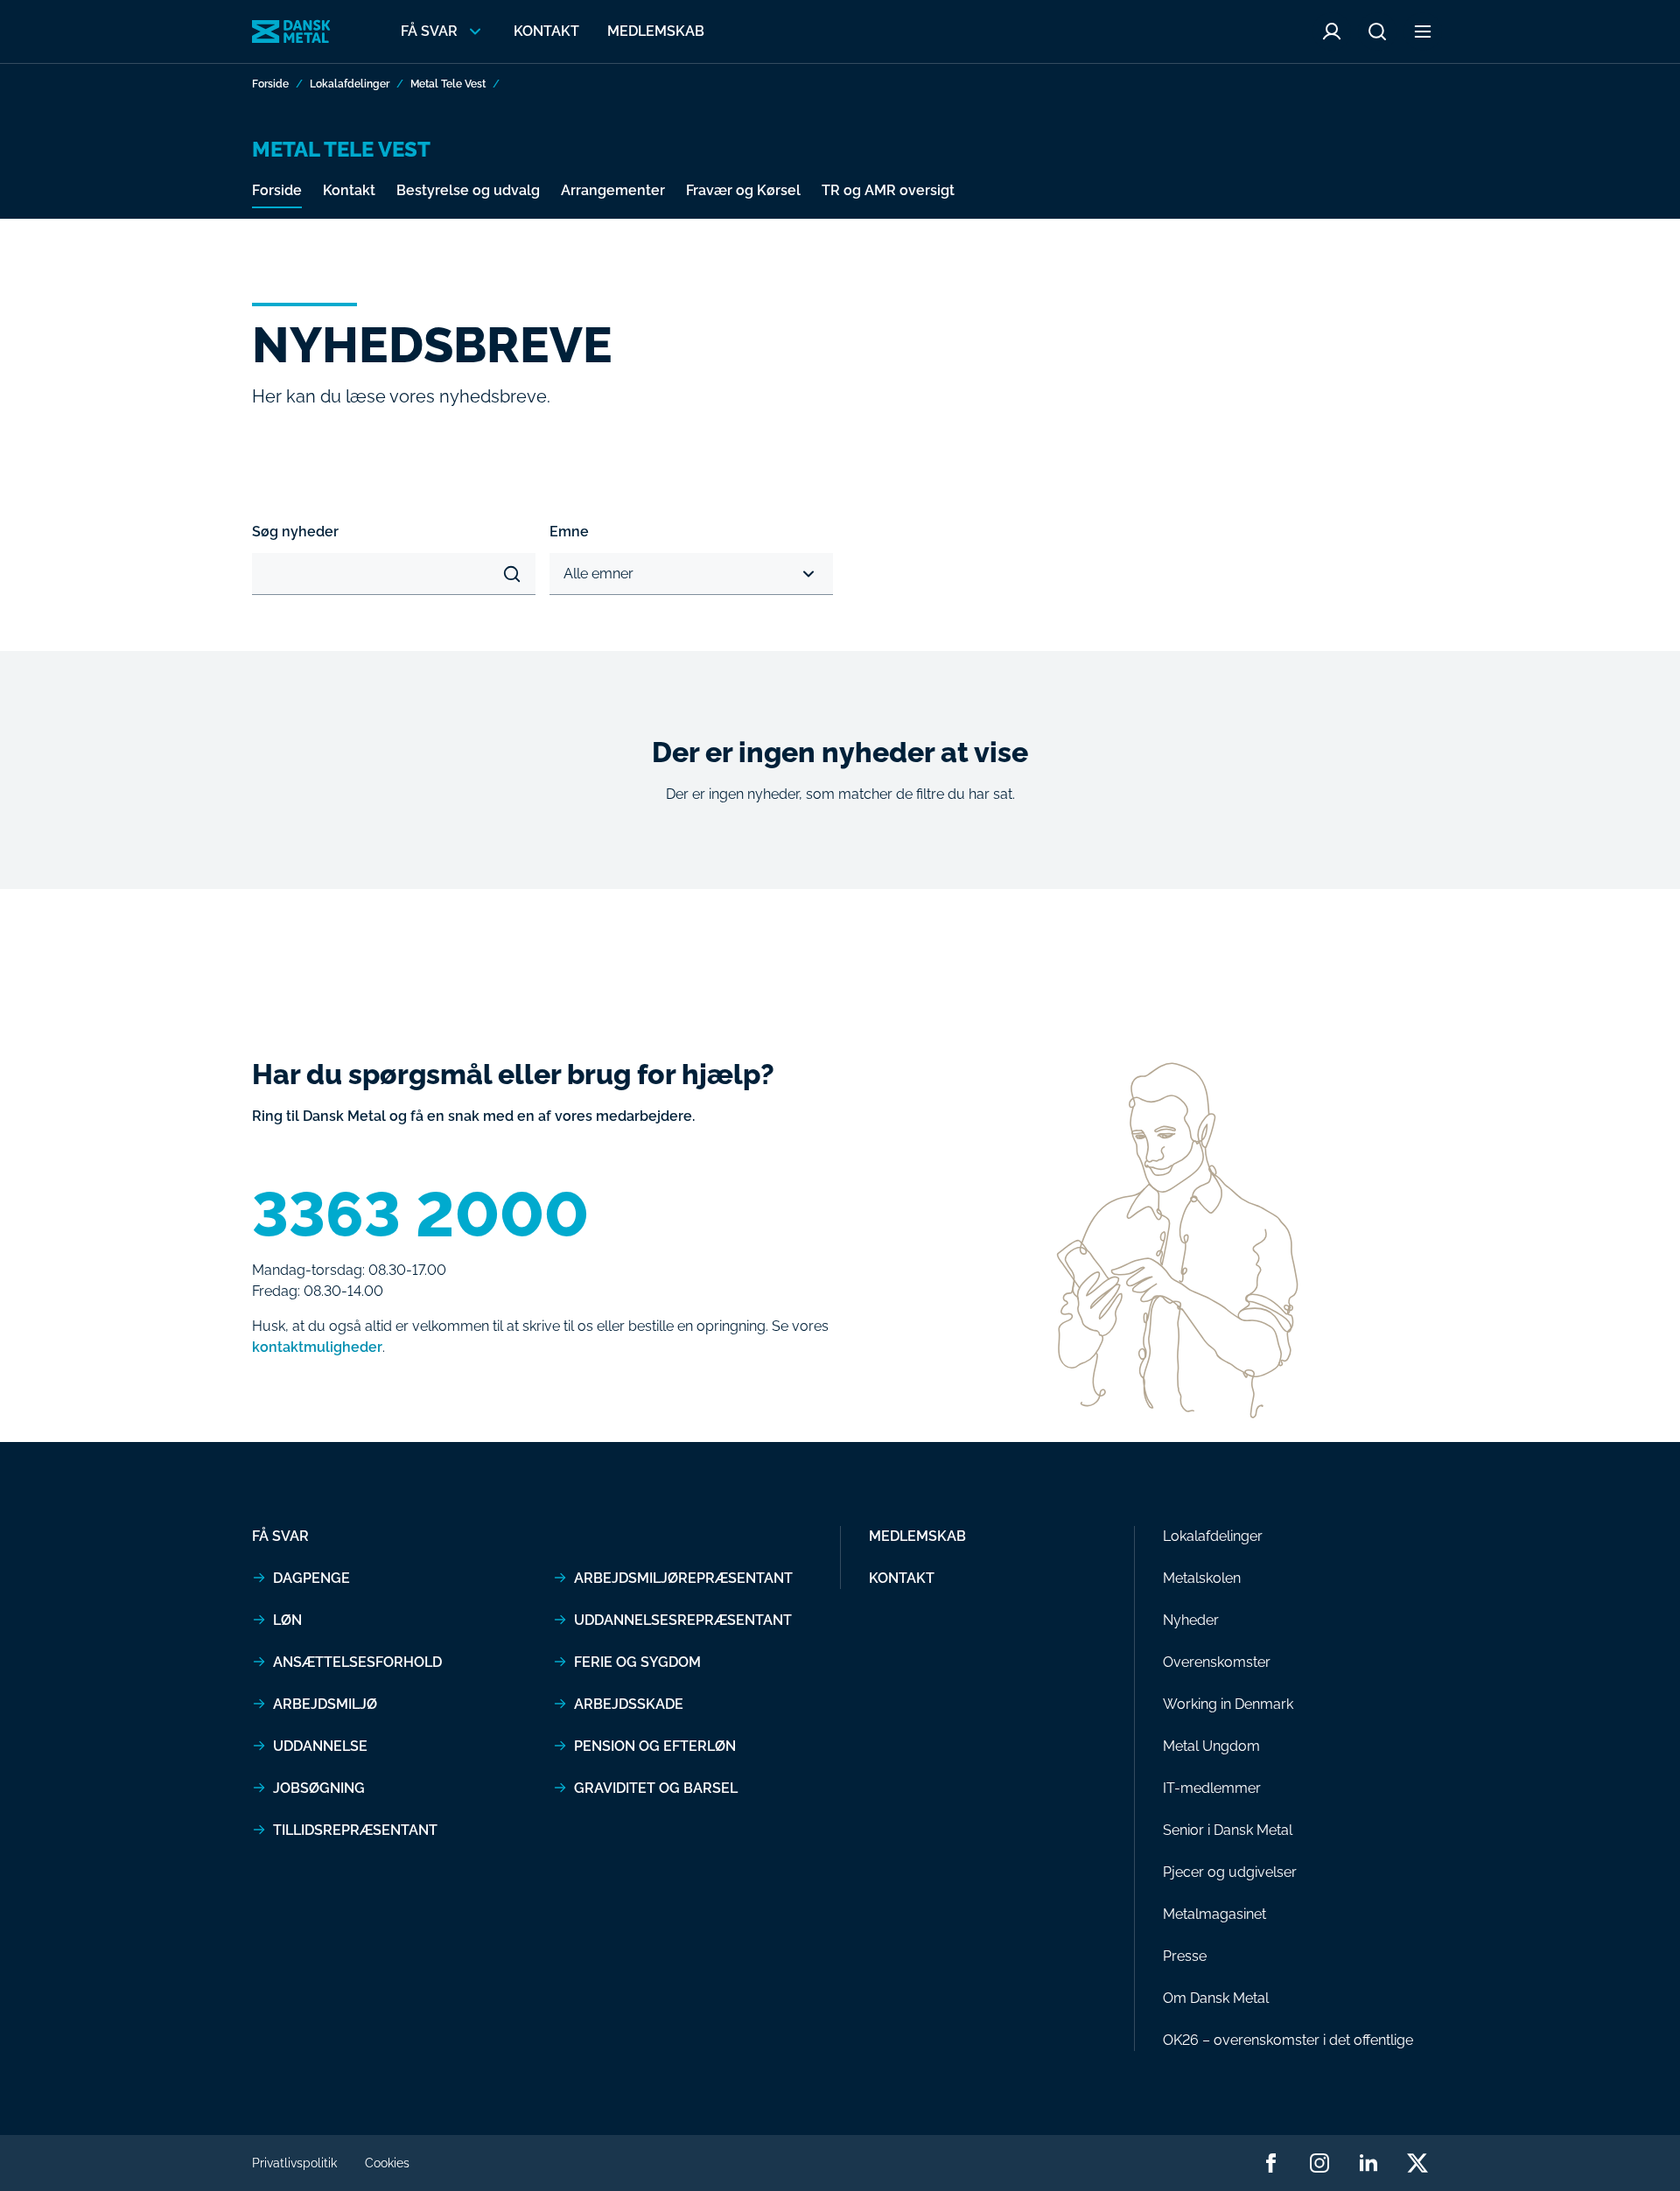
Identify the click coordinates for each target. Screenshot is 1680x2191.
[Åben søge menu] (1377, 31)
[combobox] (565, 574)
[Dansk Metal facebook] (1270, 2163)
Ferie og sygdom (637, 1662)
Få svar (280, 1536)
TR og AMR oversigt (888, 190)
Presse (1185, 1956)
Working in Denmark (1228, 1704)
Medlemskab (656, 31)
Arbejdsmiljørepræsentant (683, 1578)
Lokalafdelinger (350, 84)
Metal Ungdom (1211, 1746)
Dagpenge (311, 1578)
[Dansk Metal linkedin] (1368, 2163)
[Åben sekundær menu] (1423, 31)
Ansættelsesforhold (357, 1662)
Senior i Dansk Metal (1228, 1830)
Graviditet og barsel (656, 1788)
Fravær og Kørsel (743, 190)
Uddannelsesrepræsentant (683, 1620)
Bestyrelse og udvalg (468, 190)
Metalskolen (1202, 1578)
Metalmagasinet (1214, 1914)
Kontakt (546, 31)
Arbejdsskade (629, 1704)
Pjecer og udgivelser (1230, 1872)
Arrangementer (613, 190)
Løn (287, 1620)
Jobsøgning (319, 1788)
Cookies (387, 2163)
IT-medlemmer (1212, 1788)
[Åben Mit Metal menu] (1332, 31)
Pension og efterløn (655, 1746)
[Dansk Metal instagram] (1319, 2163)
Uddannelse (320, 1746)
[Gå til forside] (291, 31)
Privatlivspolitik (294, 2163)
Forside (270, 84)
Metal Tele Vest (448, 84)
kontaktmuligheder (317, 1347)
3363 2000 (420, 1214)
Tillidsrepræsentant (355, 1830)
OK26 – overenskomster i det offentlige (1288, 2040)
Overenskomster (1217, 1662)
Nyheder (1191, 1620)
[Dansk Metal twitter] (1417, 2163)
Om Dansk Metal (1216, 1998)
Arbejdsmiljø (325, 1704)
